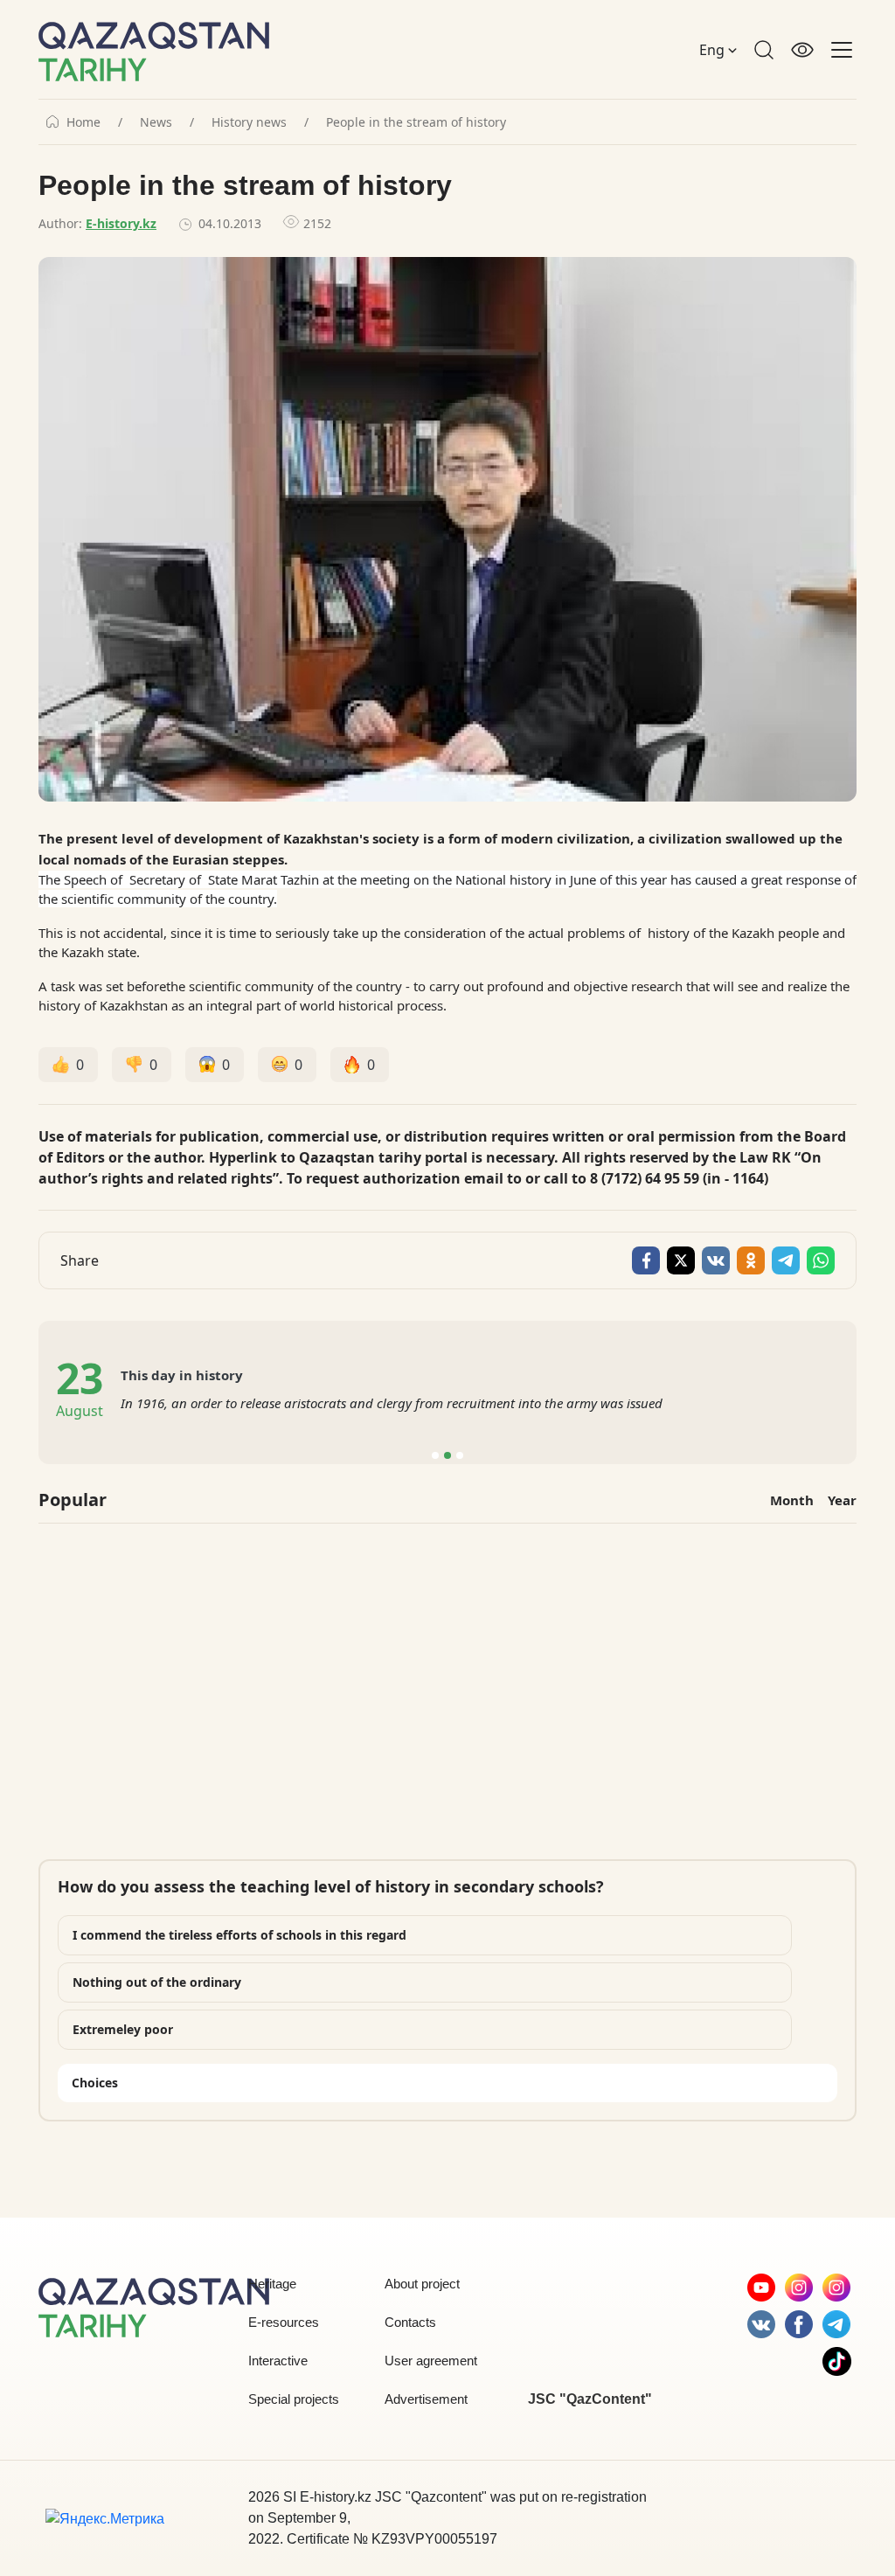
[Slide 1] (435, 1455)
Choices (95, 2083)
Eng (714, 50)
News (156, 122)
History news (249, 122)
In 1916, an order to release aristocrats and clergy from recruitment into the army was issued (392, 1403)
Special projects (294, 2399)
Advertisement (426, 2399)
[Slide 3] (460, 1455)
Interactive (278, 2361)
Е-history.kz (121, 223)
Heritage (272, 2284)
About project (422, 2284)
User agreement (431, 2361)
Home (83, 122)
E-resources (284, 2322)
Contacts (410, 2322)
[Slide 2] (447, 1455)
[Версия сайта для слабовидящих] (802, 50)
